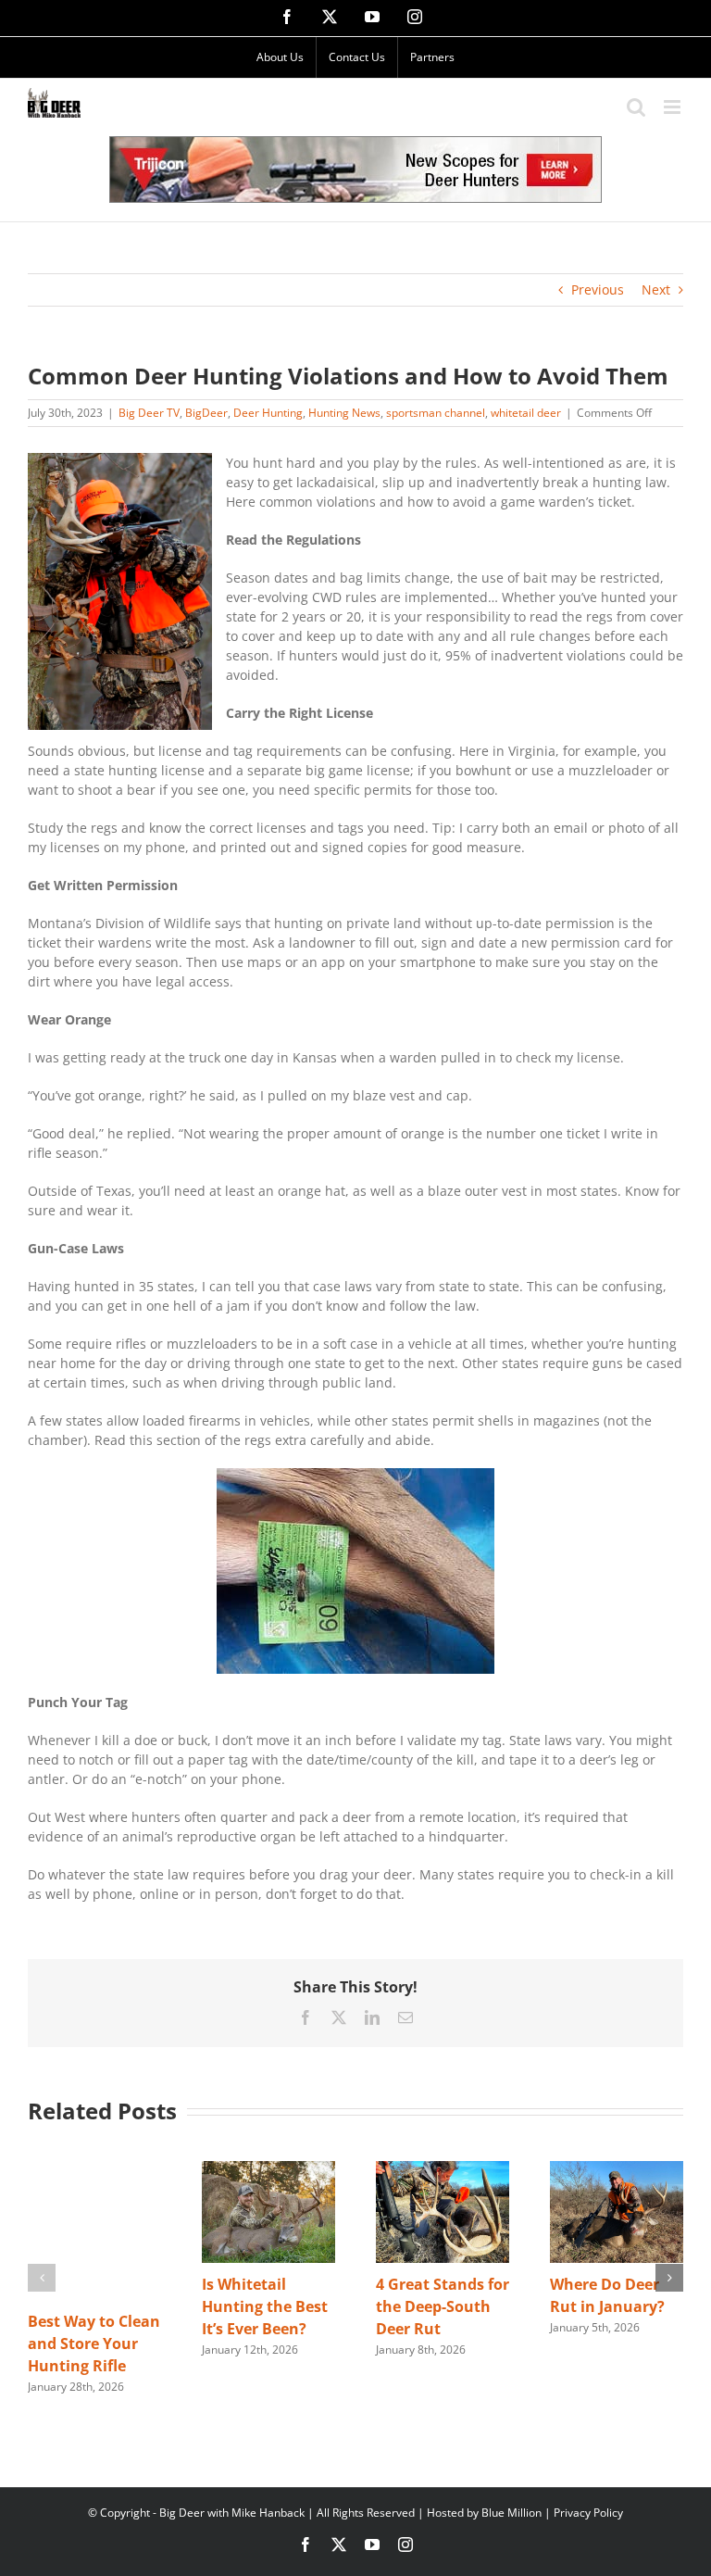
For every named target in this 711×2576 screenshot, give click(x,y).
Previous (598, 289)
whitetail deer (526, 413)
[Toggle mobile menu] (674, 107)
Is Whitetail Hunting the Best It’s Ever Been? (265, 2306)
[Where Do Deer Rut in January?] (617, 2170)
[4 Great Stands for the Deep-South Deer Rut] (443, 2170)
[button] (42, 2278)
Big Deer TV (149, 413)
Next (656, 289)
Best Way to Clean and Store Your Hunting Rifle (94, 2344)
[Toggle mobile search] (636, 107)
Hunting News (344, 413)
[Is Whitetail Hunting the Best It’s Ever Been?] (268, 2170)
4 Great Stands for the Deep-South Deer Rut (443, 2306)
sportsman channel (436, 413)
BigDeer (206, 413)
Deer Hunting (268, 413)
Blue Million (511, 2513)
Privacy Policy (588, 2513)
